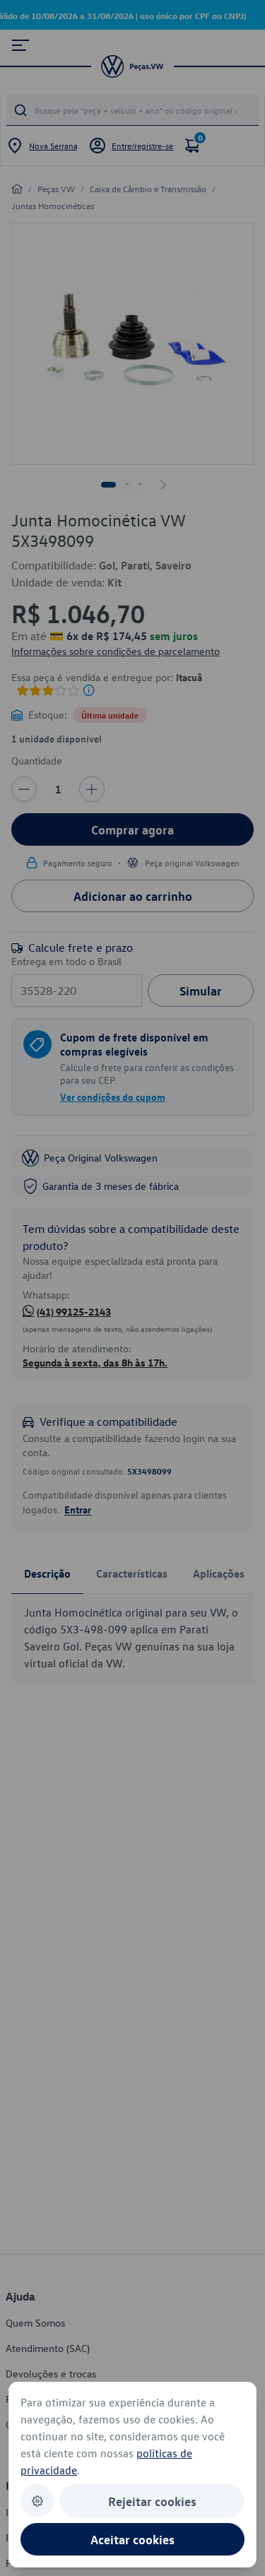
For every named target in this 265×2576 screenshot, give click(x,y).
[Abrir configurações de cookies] (37, 2501)
